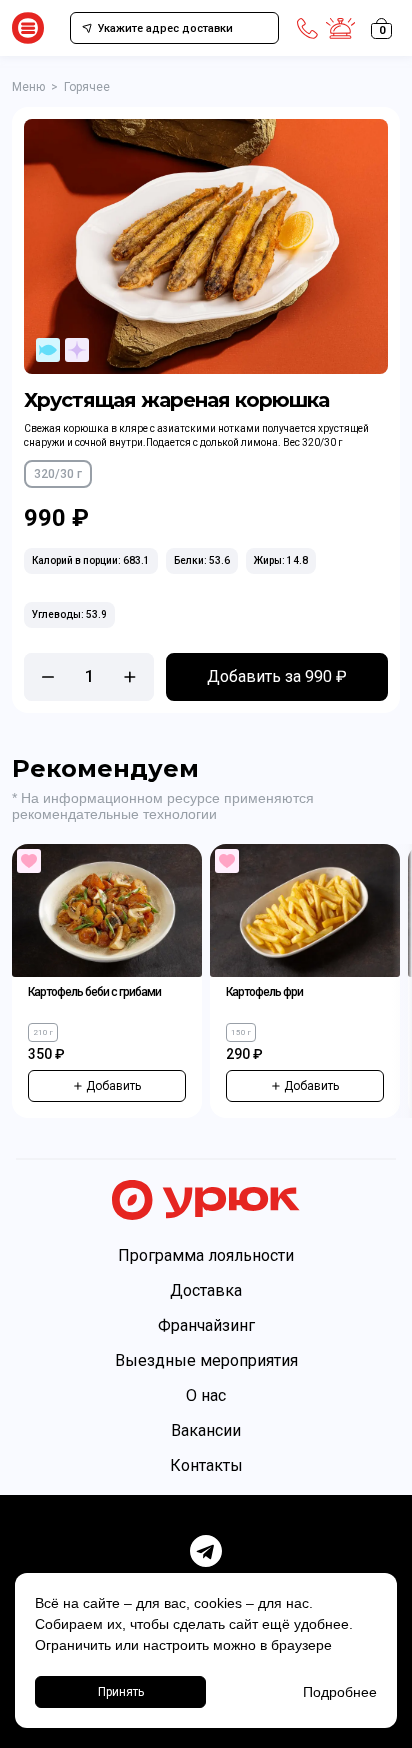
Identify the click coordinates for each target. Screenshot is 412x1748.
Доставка (206, 1290)
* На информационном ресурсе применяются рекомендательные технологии (163, 806)
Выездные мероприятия (206, 1360)
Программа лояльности (206, 1255)
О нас (206, 1395)
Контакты (206, 1465)
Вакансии (206, 1430)
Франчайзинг (206, 1325)
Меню (28, 87)
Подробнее (340, 1692)
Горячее (87, 87)
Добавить (113, 1086)
